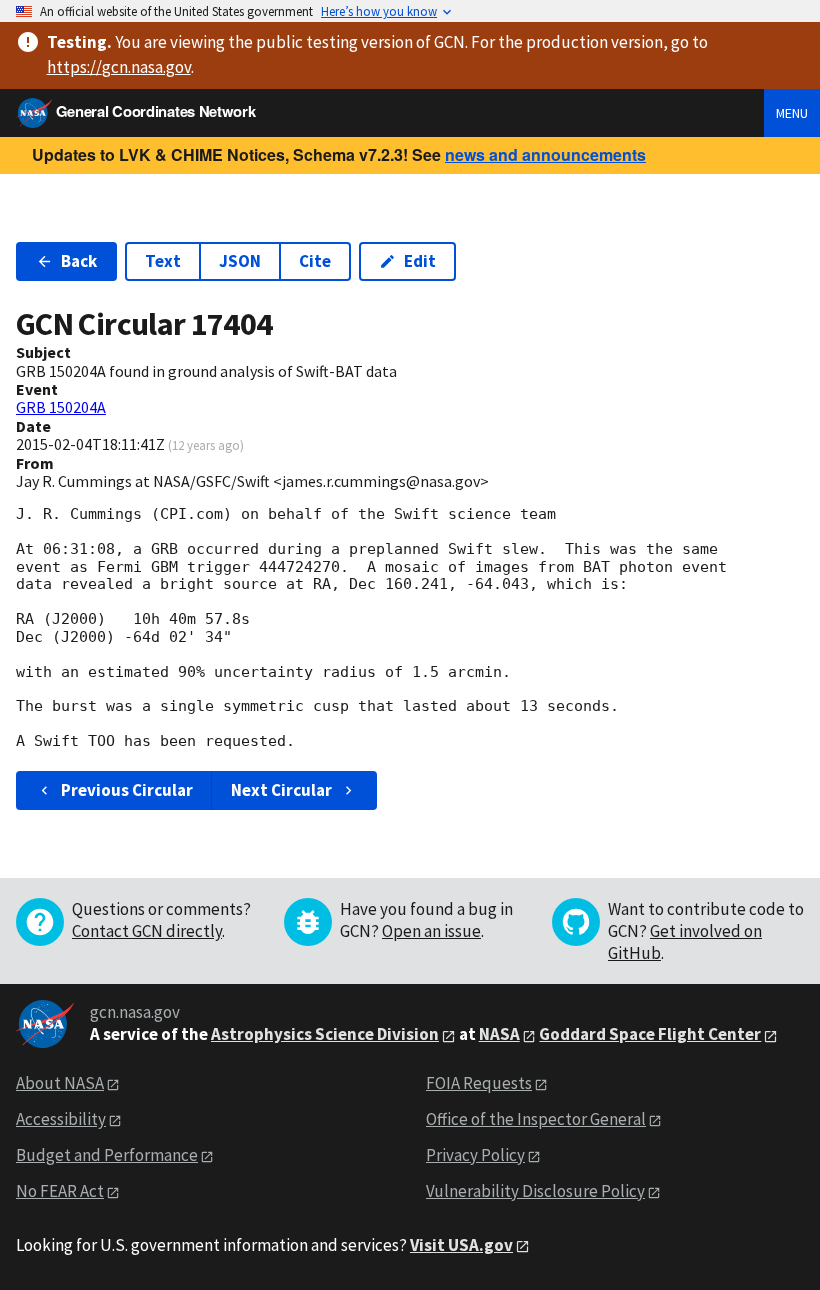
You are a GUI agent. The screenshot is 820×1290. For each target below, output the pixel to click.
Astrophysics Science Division (325, 1034)
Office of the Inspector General (536, 1119)
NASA (499, 1034)
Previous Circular (127, 790)
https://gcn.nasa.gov (119, 67)
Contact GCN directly (147, 931)
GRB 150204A (61, 407)
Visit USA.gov (461, 1245)
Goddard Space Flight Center (650, 1034)
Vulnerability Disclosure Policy (535, 1191)
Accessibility (61, 1119)
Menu (792, 113)
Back (79, 261)
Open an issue (431, 931)
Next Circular (281, 790)
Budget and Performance (107, 1155)
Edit (420, 261)
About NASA (60, 1083)
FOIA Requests (479, 1083)
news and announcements (545, 154)
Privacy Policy (475, 1155)
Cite (315, 261)
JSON (240, 261)
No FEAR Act (60, 1191)
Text (163, 261)
